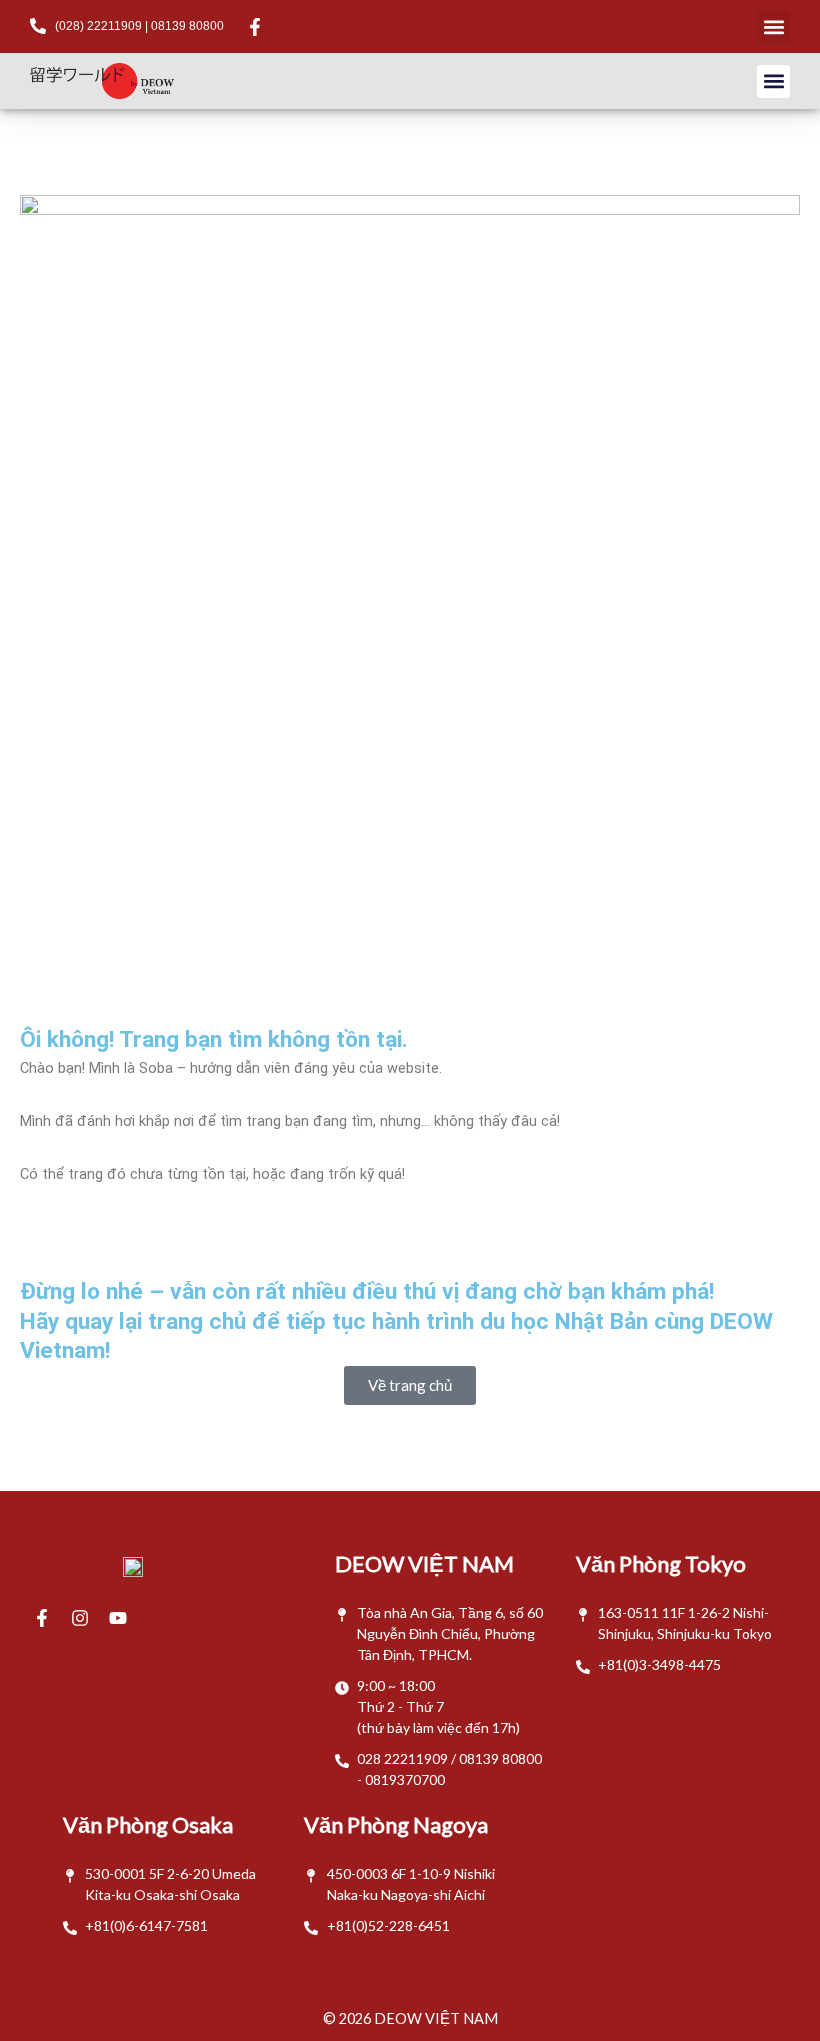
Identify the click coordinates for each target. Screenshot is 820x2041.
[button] (773, 26)
